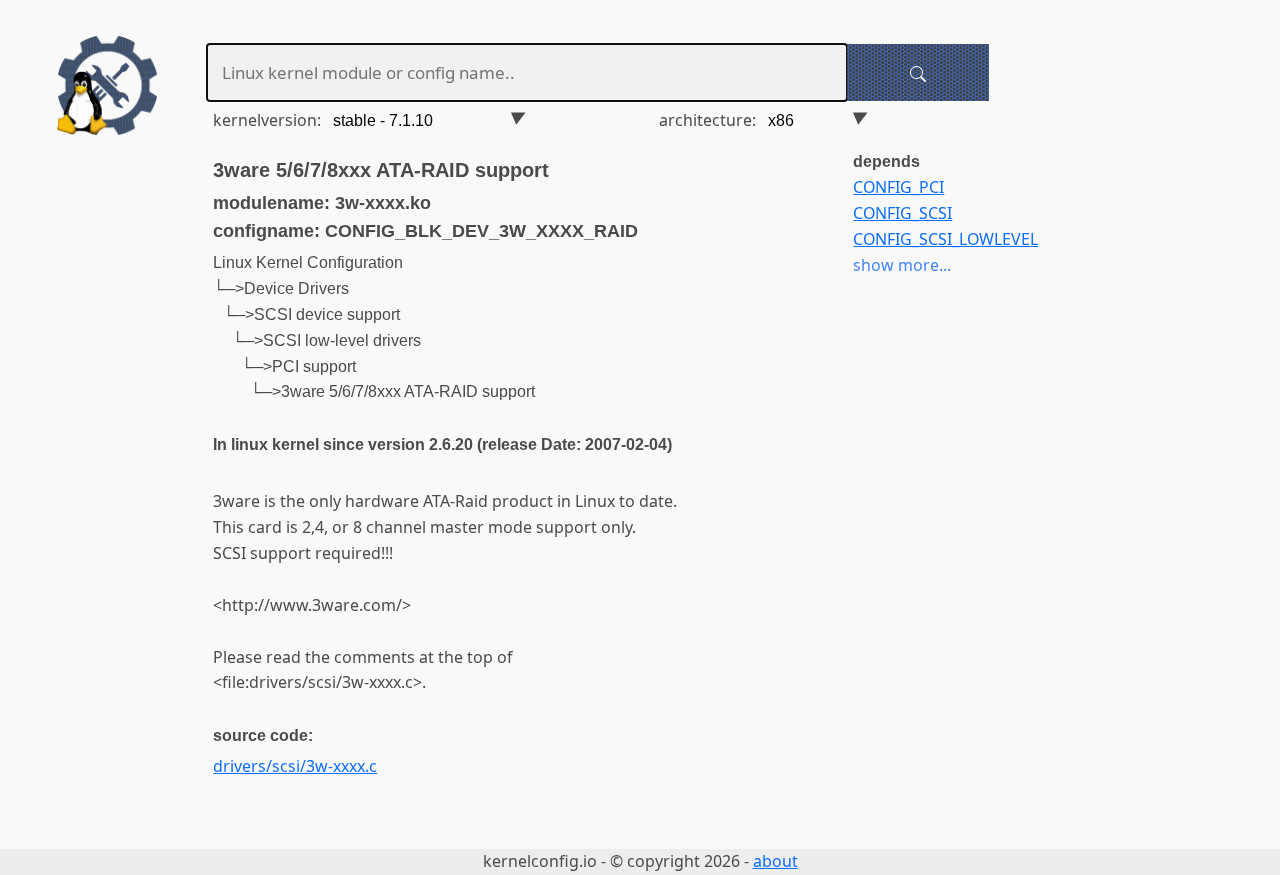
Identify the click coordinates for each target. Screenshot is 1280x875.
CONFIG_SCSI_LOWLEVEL (945, 239)
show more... (902, 265)
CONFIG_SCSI (902, 213)
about (775, 861)
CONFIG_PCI (898, 187)
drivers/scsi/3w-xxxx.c (295, 766)
